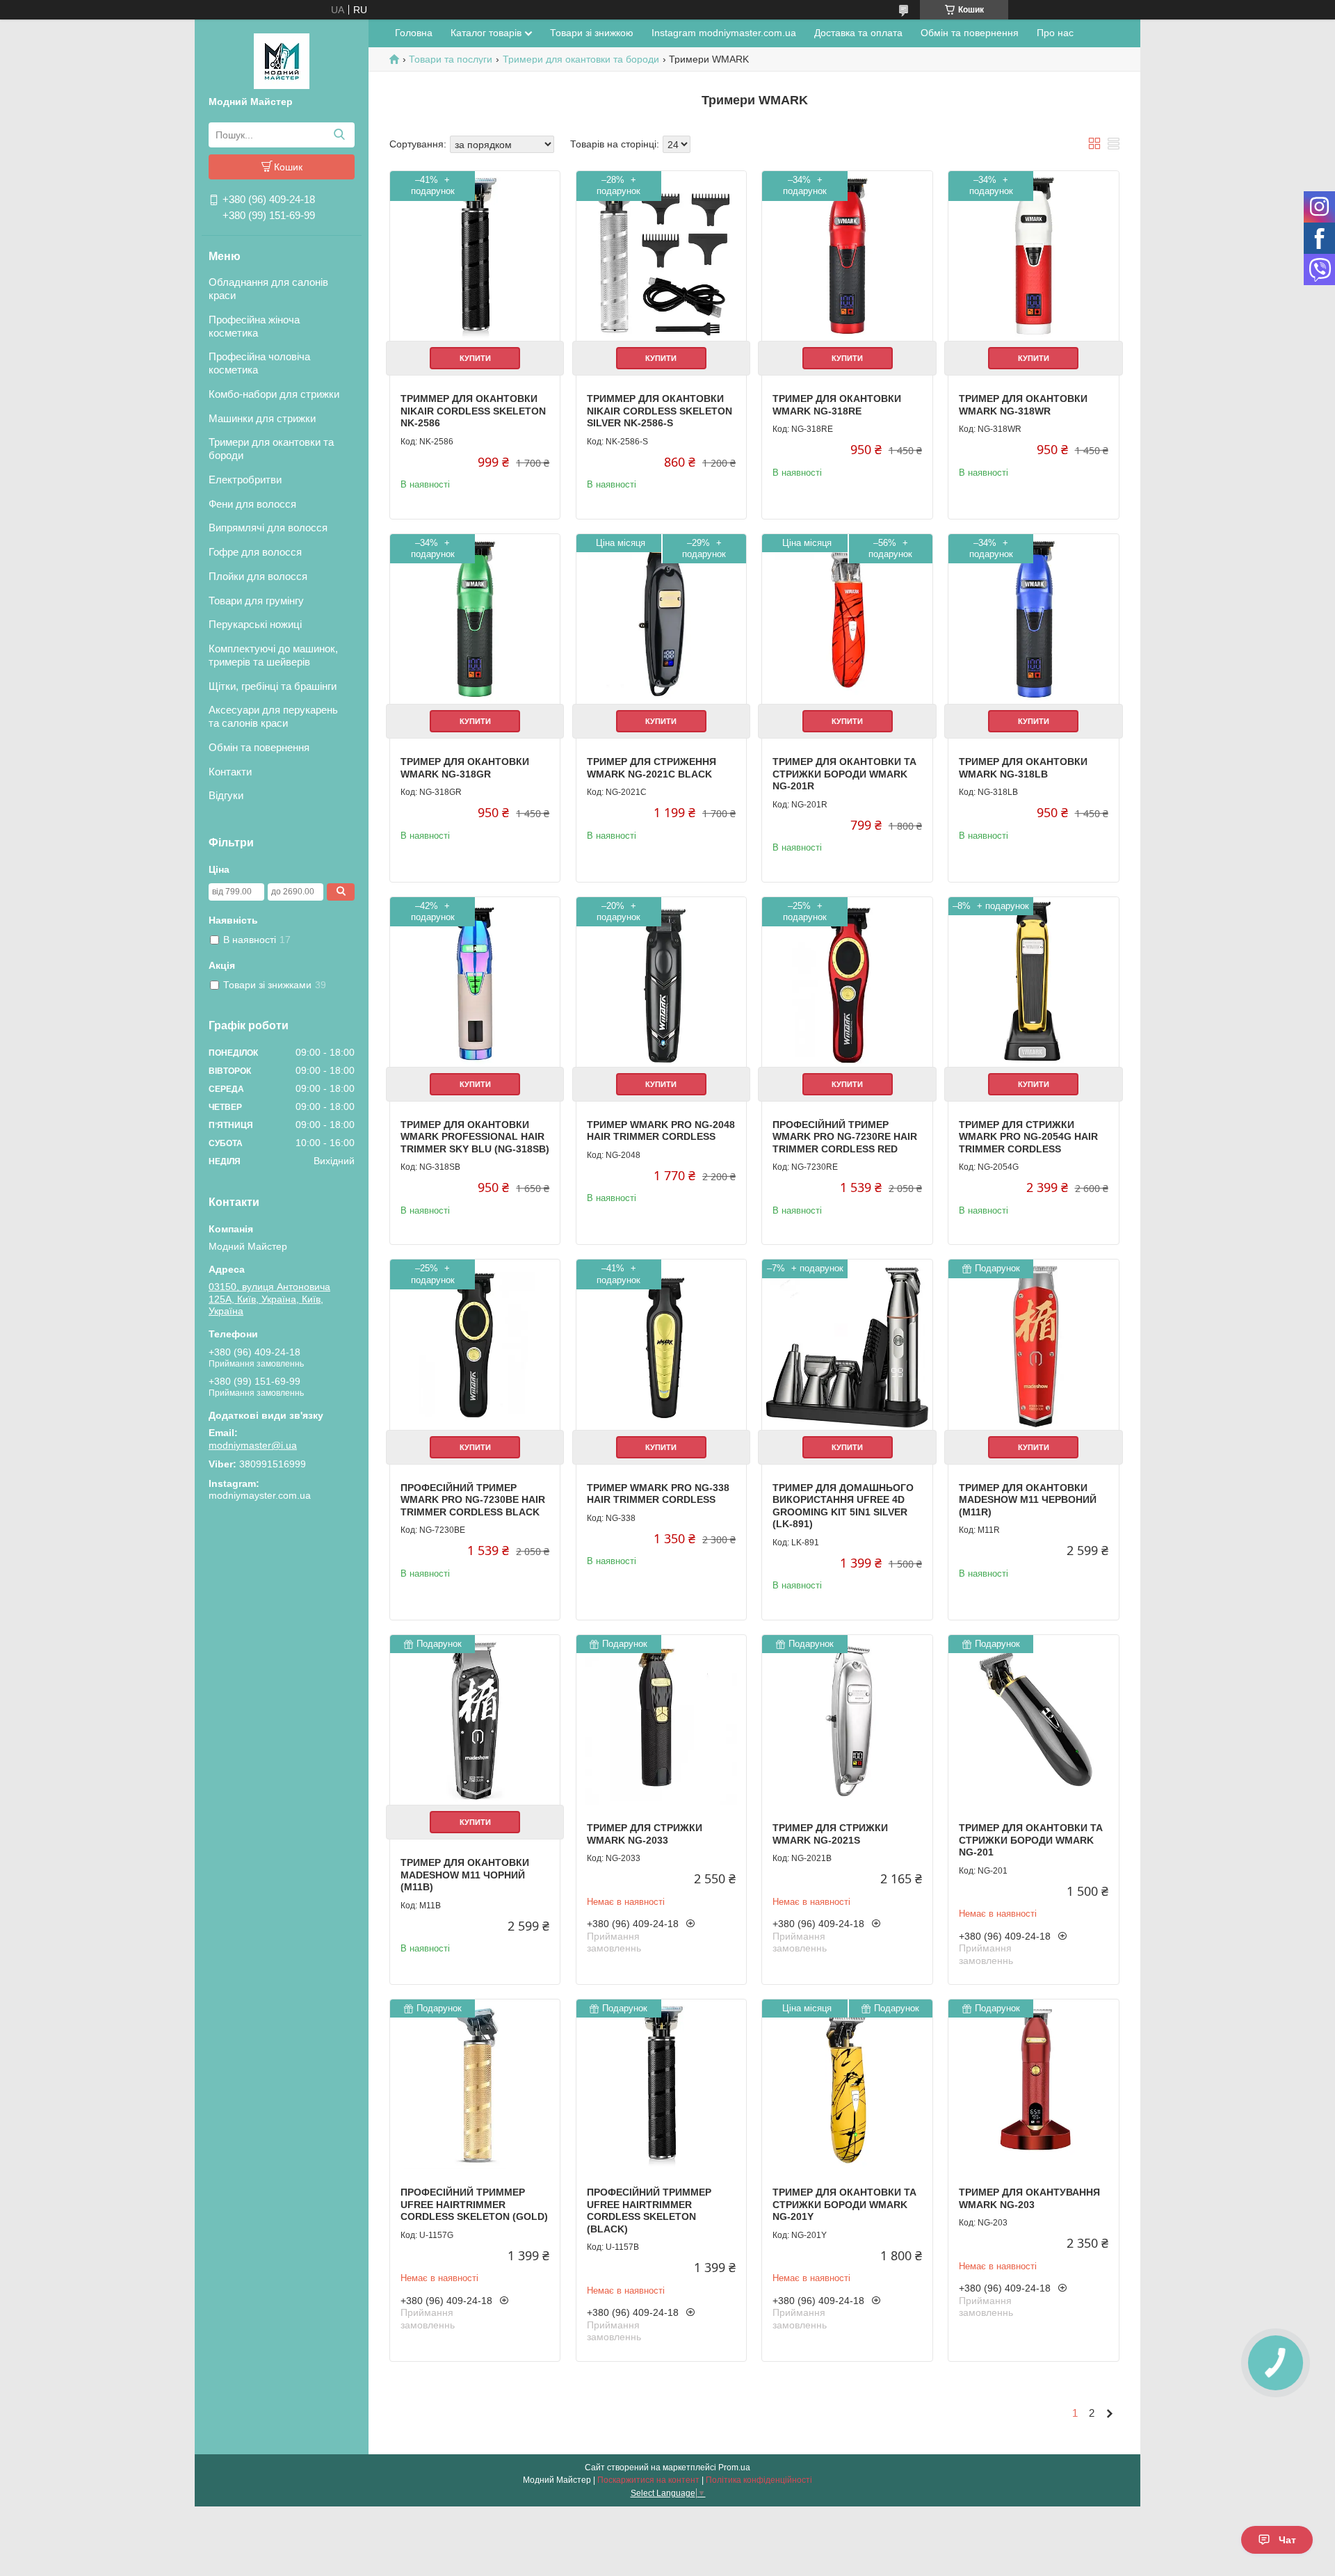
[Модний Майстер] (282, 61)
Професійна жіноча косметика (254, 326)
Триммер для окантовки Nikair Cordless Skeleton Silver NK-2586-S (660, 411)
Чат (1287, 2540)
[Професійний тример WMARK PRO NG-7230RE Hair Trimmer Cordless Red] (847, 982)
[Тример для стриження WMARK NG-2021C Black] (661, 619)
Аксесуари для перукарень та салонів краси (273, 716)
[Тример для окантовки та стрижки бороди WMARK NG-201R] (847, 619)
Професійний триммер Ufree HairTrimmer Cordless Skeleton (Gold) (474, 2204)
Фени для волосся (252, 504)
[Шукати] (339, 135)
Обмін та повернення (259, 747)
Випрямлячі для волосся (268, 528)
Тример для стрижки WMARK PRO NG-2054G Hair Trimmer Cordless (1028, 1137)
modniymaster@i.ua (253, 1445)
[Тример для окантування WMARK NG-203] (1033, 2084)
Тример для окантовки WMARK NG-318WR (1023, 405)
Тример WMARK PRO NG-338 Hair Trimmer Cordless (658, 1494)
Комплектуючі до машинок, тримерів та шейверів (273, 655)
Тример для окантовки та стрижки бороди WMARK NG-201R (844, 774)
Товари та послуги (451, 59)
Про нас (1055, 33)
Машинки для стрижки (262, 418)
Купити (475, 358)
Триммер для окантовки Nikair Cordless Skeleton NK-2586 (473, 411)
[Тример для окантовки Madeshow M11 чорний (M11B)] (475, 1720)
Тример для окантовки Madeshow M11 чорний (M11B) (465, 1875)
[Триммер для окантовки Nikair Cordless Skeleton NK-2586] (475, 256)
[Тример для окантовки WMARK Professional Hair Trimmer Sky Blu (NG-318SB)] (475, 982)
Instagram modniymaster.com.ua (724, 33)
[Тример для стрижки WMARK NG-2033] (661, 1720)
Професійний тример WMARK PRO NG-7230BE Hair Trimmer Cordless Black (473, 1500)
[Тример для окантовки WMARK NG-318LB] (1033, 619)
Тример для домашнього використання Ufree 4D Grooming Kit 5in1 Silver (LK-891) (843, 1506)
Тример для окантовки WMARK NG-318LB (1023, 768)
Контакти (230, 772)
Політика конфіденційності (759, 2480)
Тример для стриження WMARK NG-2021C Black (652, 768)
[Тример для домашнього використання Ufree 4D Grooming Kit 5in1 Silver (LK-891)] (847, 1344)
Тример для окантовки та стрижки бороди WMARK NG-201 (1031, 1840)
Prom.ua (734, 2468)
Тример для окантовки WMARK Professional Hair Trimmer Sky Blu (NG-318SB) (475, 1137)
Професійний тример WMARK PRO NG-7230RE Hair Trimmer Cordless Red (845, 1137)
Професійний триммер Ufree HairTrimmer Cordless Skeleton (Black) (649, 2211)
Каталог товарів (486, 33)
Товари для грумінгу (256, 601)
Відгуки (226, 795)
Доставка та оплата (858, 33)
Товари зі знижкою (592, 33)
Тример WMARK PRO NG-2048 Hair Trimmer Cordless (661, 1131)
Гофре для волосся (255, 552)
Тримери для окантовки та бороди (271, 449)
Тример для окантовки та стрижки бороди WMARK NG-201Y (844, 2204)
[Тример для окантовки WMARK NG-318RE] (847, 256)
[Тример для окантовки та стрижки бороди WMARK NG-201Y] (847, 2084)
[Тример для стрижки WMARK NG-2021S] (847, 1720)
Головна (414, 33)
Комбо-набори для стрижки (274, 394)
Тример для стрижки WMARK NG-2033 (645, 1834)
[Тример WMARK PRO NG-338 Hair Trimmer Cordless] (661, 1344)
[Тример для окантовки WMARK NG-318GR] (475, 619)
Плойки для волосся (258, 576)
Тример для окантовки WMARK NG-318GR (465, 768)
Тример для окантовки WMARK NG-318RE (837, 405)
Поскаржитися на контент (648, 2480)
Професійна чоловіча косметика (259, 363)
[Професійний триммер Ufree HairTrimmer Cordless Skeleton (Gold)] (475, 2084)
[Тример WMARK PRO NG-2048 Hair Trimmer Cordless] (661, 982)
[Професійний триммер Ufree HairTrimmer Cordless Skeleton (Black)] (661, 2084)
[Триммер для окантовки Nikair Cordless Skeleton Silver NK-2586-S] (661, 256)
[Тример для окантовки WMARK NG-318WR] (1033, 256)
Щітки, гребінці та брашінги (273, 686)
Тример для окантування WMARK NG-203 (1029, 2198)
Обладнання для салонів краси (268, 289)
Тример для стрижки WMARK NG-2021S (830, 1834)
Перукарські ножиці (255, 624)
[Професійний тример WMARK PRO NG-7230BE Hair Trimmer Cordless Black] (475, 1344)
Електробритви (245, 480)
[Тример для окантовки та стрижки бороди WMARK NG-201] (1033, 1720)
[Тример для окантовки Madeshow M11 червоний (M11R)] (1033, 1344)
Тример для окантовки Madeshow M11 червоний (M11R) (1028, 1500)
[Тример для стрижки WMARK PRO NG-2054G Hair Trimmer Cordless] (1033, 982)
